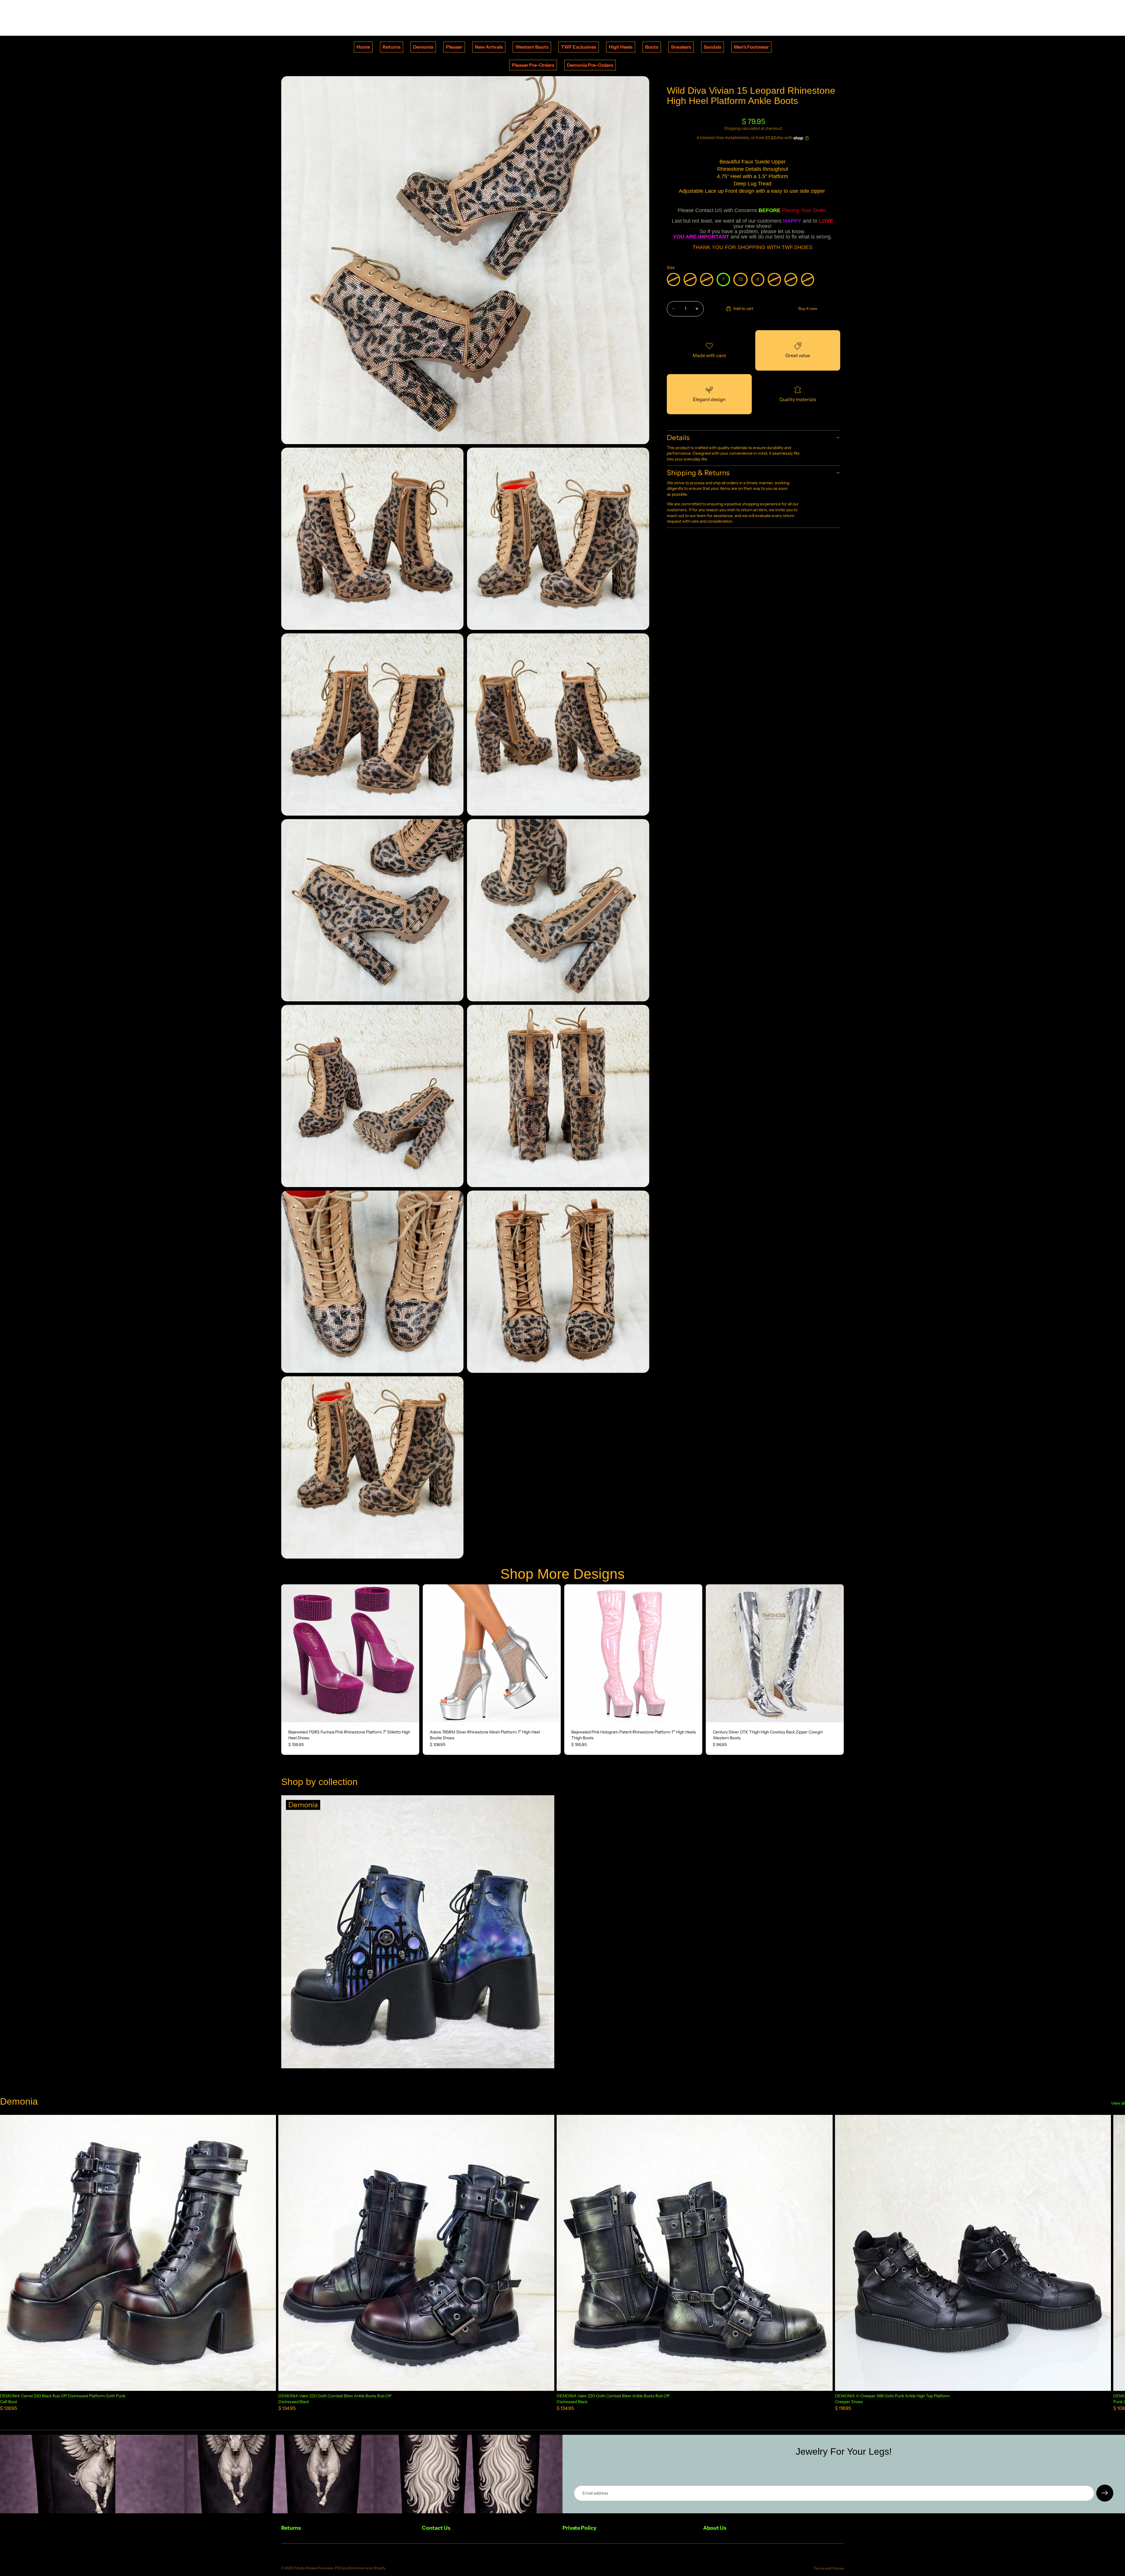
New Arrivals (489, 47)
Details (678, 438)
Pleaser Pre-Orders (533, 65)
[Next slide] (410, 1653)
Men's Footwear (751, 47)
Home (363, 47)
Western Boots (532, 47)
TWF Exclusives (579, 47)
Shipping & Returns (698, 473)
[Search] (812, 18)
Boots (652, 47)
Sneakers (681, 47)
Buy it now (808, 308)
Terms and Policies (829, 2568)
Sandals (712, 47)
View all (1118, 2103)
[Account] (824, 18)
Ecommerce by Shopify (367, 2568)
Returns (392, 47)
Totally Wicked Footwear (314, 2568)
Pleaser (454, 47)
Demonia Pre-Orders (590, 65)
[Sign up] (1105, 2493)
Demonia (423, 47)
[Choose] (410, 1713)
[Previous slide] (290, 1653)
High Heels (621, 47)
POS (338, 2568)
